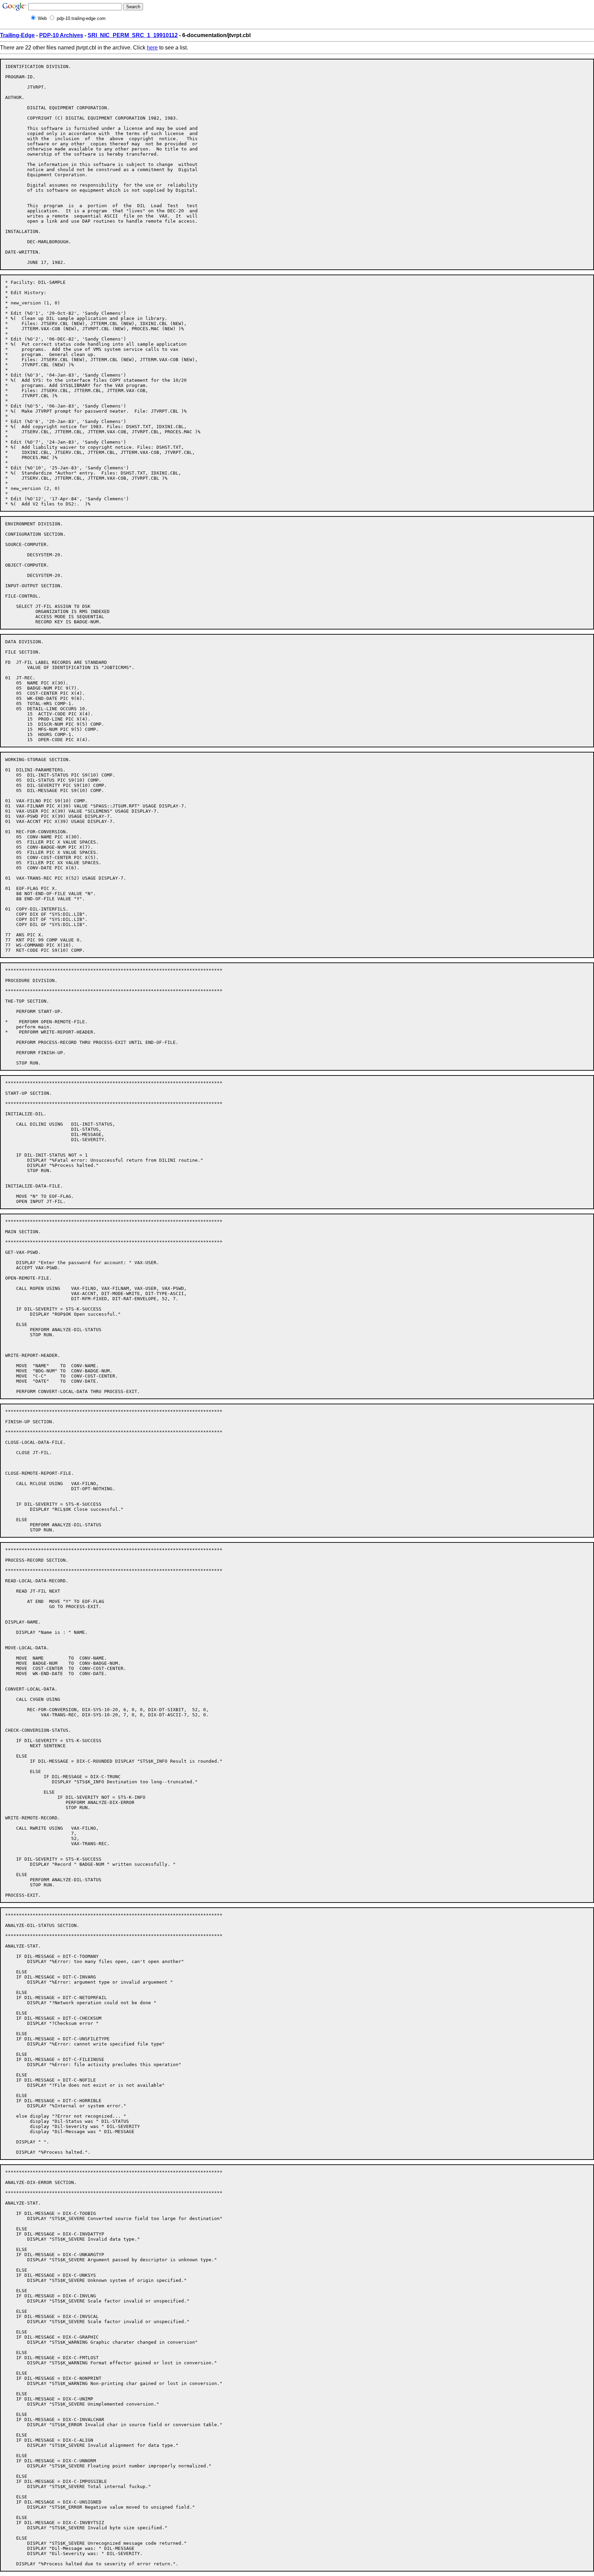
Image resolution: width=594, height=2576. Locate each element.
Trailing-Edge (17, 35)
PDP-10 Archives (61, 35)
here (152, 48)
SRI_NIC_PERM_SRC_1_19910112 (133, 35)
